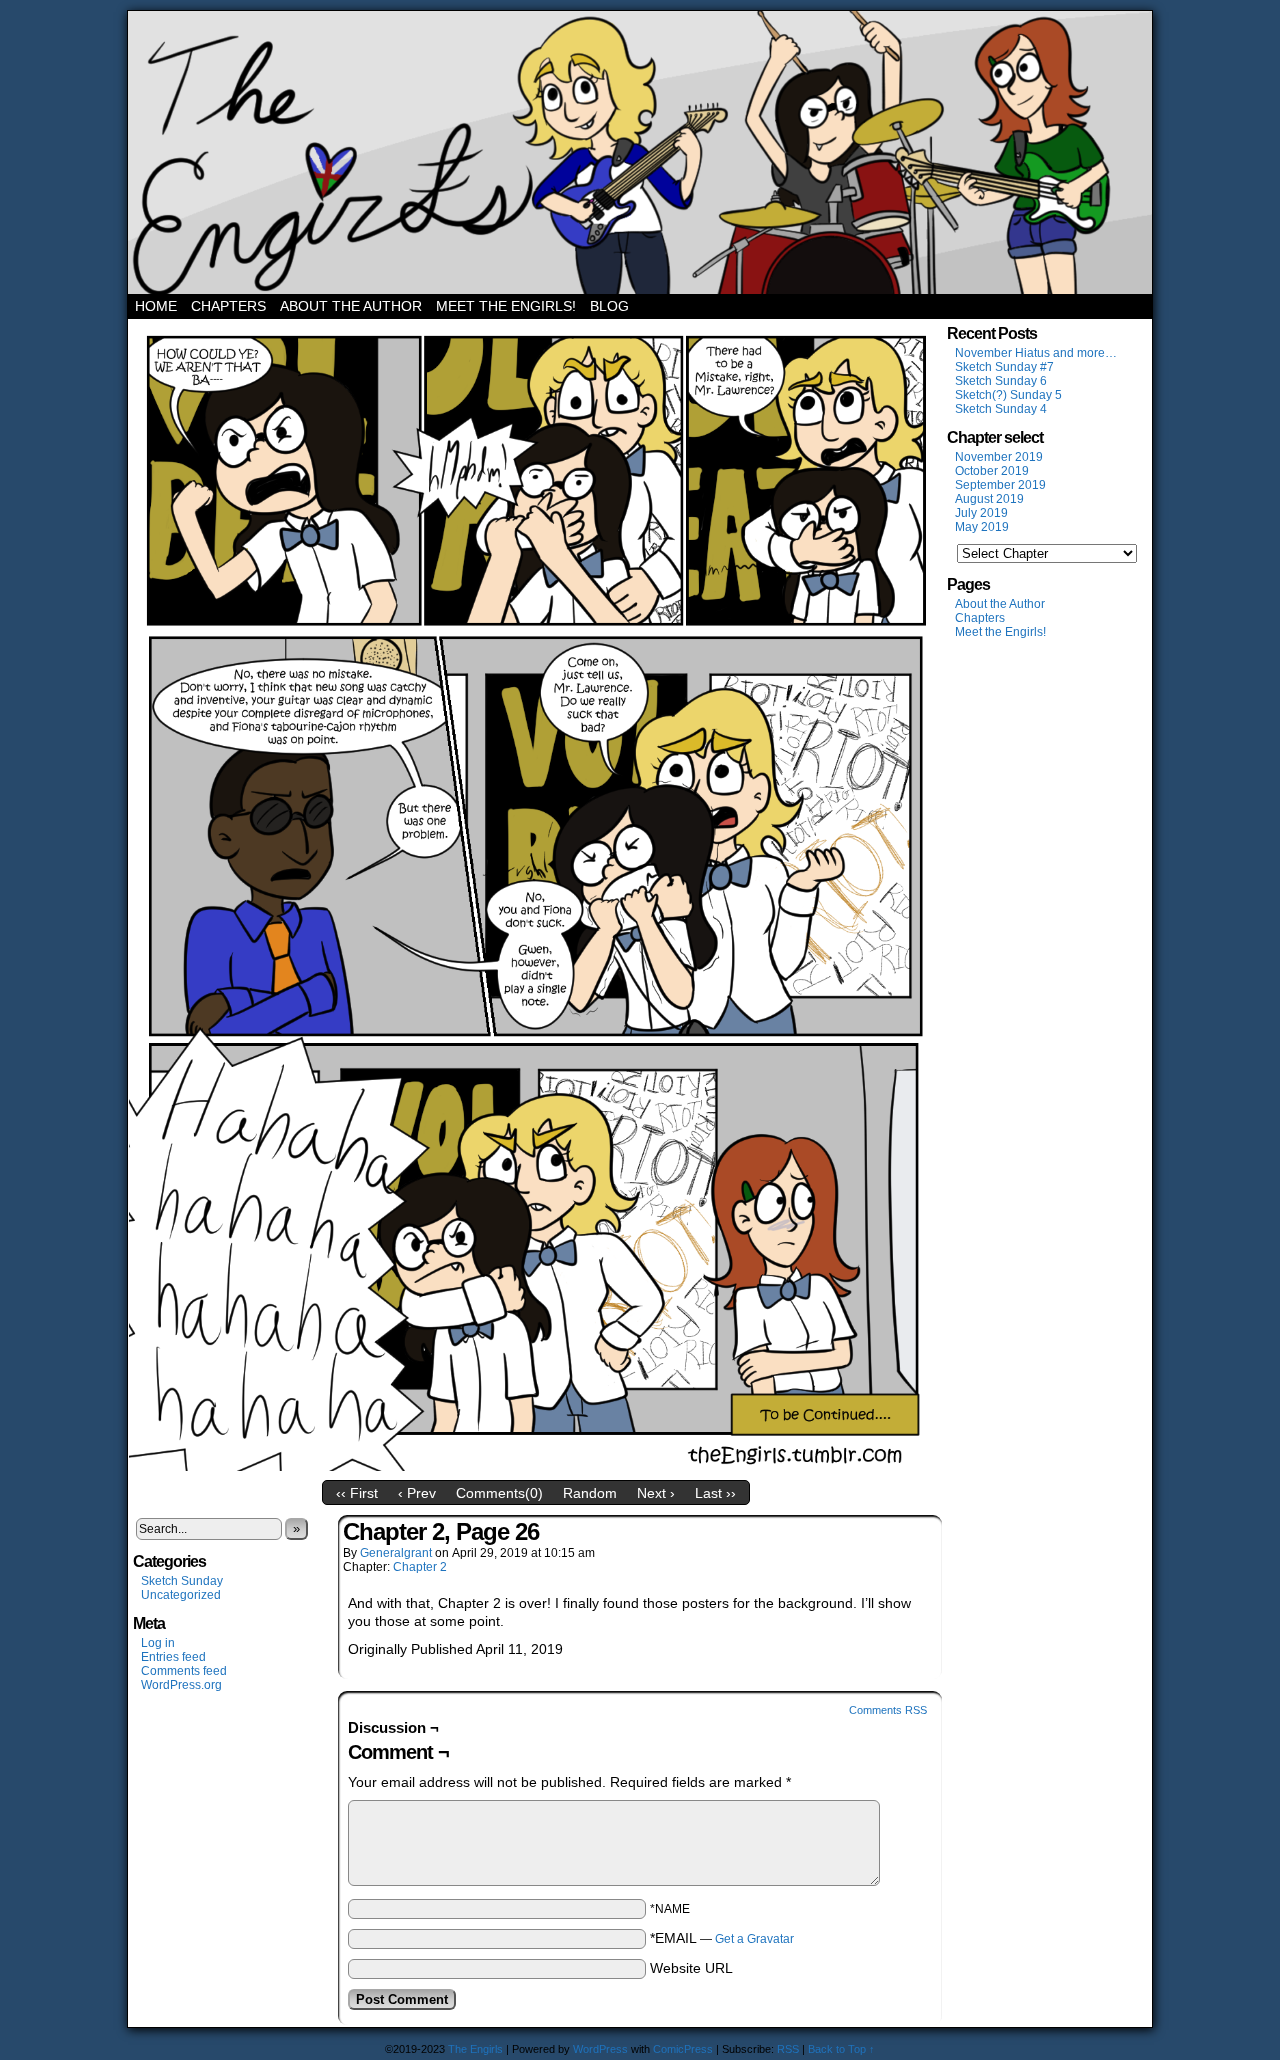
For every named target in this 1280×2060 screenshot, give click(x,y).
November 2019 (999, 457)
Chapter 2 (420, 1567)
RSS (788, 2049)
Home (156, 306)
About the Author (351, 306)
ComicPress (683, 2049)
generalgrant (396, 1553)
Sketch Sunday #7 (1004, 367)
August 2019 (989, 499)
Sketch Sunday (182, 1581)
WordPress (600, 2049)
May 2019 (982, 527)
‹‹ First (357, 1493)
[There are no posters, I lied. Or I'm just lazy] (536, 1466)
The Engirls (640, 152)
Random (590, 1493)
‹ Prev (417, 1493)
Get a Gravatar (754, 1939)
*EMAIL (722, 1938)
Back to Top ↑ (841, 2049)
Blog (609, 306)
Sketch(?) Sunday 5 (1008, 395)
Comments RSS (888, 1710)
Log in (158, 1643)
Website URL (691, 1968)
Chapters (228, 306)
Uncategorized (181, 1595)
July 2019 (981, 513)
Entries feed (173, 1657)
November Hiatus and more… (1036, 353)
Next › (656, 1493)
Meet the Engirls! (506, 306)
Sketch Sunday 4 (1001, 409)
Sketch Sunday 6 (1001, 381)
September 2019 (1000, 485)
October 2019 (992, 471)
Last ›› (715, 1493)
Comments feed (184, 1671)
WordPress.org (181, 1685)
